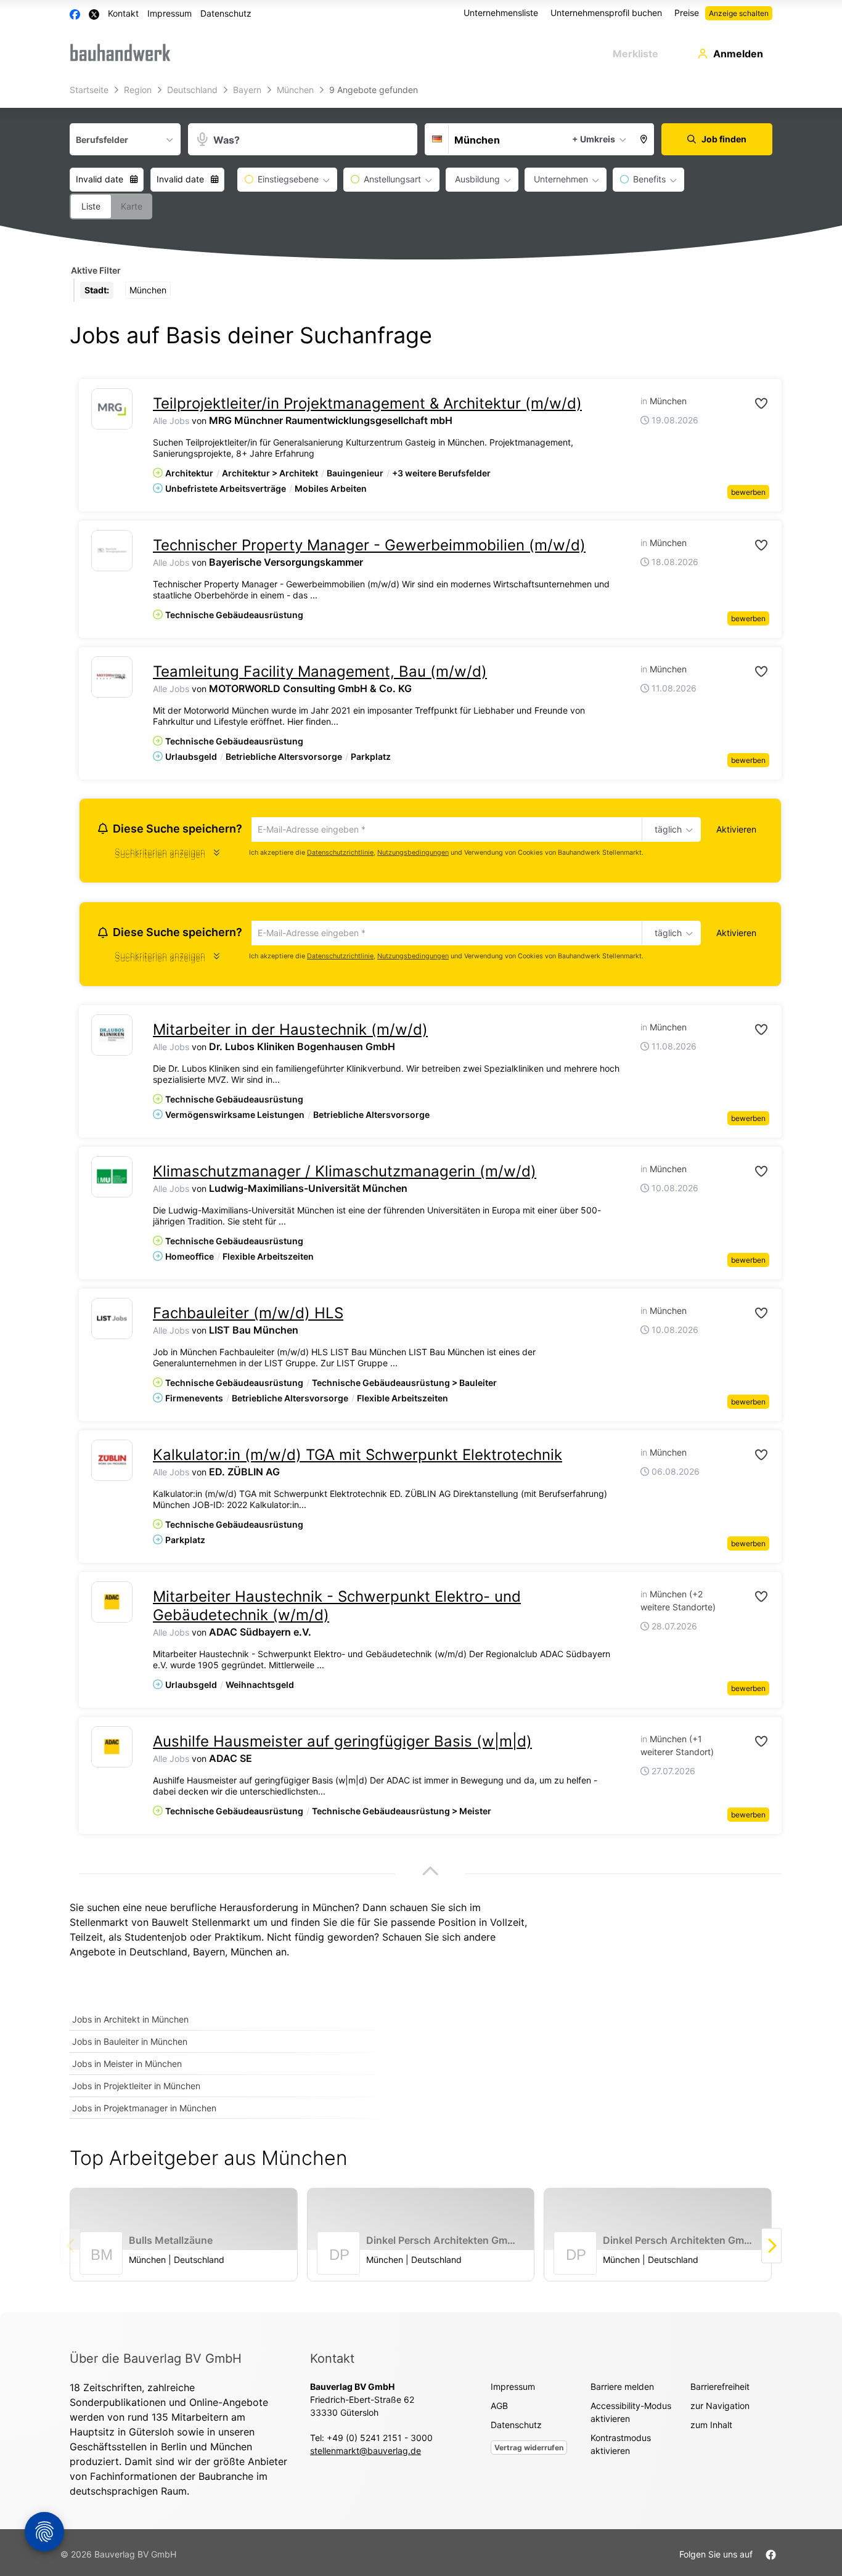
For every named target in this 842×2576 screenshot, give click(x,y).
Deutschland (158, 1955)
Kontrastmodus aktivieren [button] (621, 2447)
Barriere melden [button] (622, 2390)
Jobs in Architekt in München (130, 2023)
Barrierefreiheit (720, 2390)
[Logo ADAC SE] (112, 1751)
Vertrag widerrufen (529, 2451)
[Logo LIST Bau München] (112, 1322)
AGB (499, 2409)
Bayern (209, 1955)
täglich (666, 830)
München (251, 1955)
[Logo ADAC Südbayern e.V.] (112, 1606)
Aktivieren (736, 829)
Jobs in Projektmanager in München (144, 2112)
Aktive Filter (96, 270)
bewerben (748, 492)
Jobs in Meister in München (127, 2067)
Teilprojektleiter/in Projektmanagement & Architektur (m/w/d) (367, 403)
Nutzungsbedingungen (413, 854)
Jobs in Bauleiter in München (130, 2045)
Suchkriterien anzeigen (160, 856)
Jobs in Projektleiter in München (136, 2089)
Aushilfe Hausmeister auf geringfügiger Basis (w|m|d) (342, 1745)
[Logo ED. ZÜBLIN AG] (112, 1464)
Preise (687, 13)
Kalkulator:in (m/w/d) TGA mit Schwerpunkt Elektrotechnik (358, 1458)
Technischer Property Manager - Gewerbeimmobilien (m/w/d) (369, 545)
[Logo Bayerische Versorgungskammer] (112, 551)
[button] (644, 139)
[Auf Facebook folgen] (771, 2557)
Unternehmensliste (501, 13)
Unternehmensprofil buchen (606, 13)
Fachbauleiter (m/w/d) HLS (248, 1317)
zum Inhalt (711, 2428)
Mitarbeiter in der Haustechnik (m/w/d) (290, 1033)
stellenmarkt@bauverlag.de (366, 2454)
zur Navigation (720, 2409)
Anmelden (738, 54)
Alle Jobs (171, 421)
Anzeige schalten (739, 13)
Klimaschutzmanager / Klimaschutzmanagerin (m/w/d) (345, 1175)
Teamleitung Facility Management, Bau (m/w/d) (320, 671)
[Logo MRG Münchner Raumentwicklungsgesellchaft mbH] (112, 409)
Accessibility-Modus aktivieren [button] (631, 2415)
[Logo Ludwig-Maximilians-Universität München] (112, 1180)
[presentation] (771, 2249)
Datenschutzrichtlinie (340, 854)
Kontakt (123, 13)
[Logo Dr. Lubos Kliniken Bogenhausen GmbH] (112, 1039)
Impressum (170, 13)
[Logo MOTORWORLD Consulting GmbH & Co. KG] (112, 677)
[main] (421, 1197)
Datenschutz (226, 13)
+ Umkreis (594, 139)
